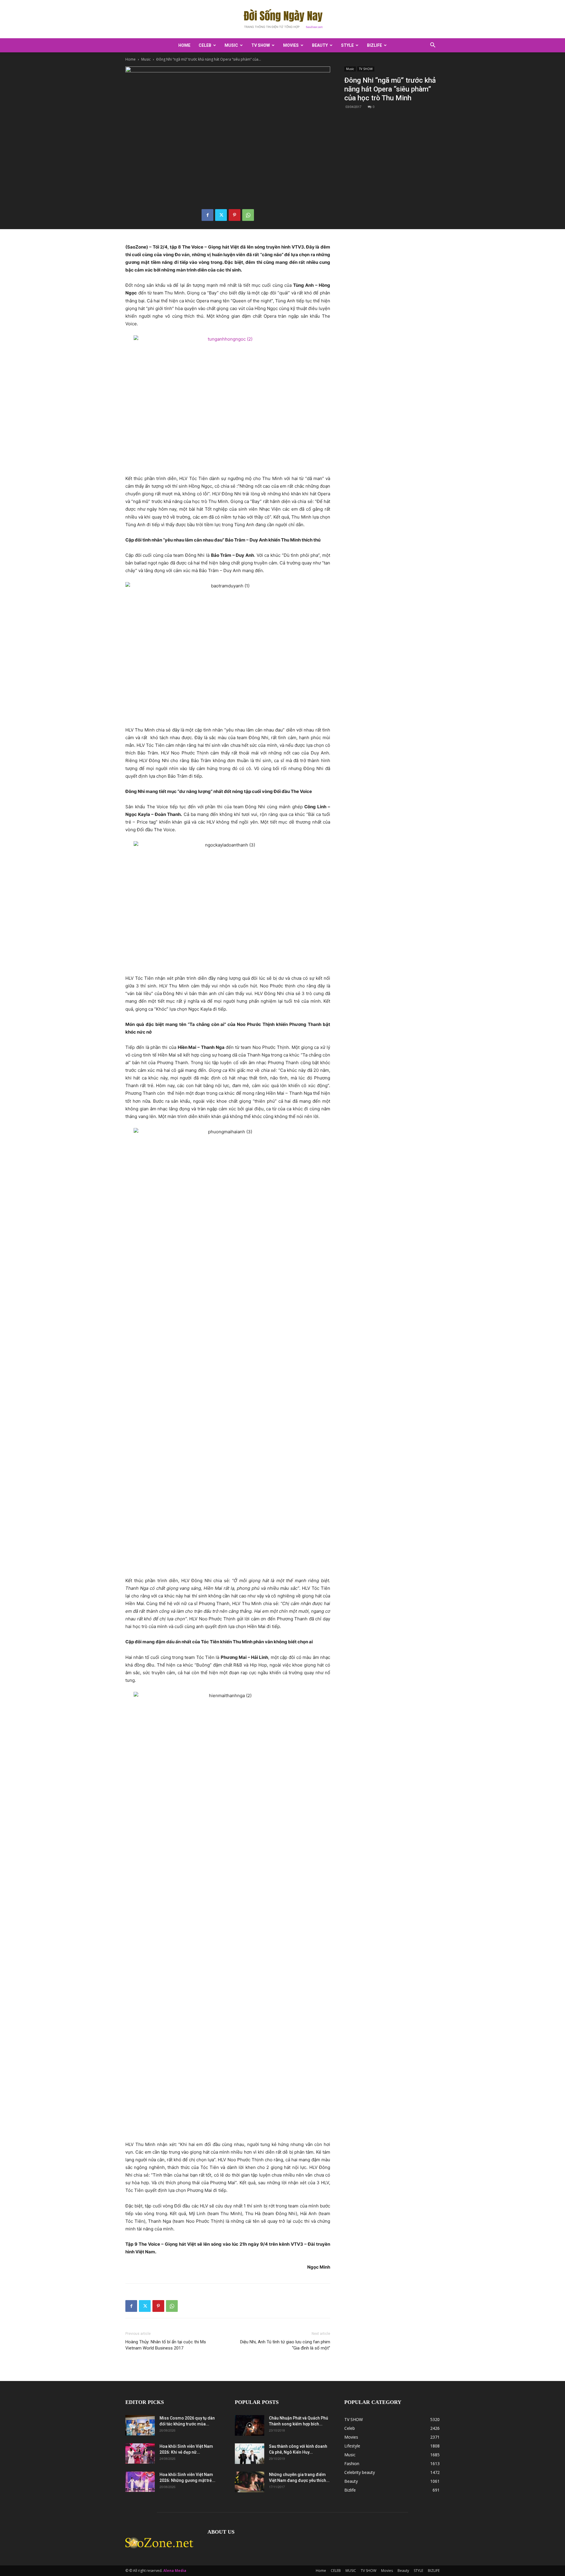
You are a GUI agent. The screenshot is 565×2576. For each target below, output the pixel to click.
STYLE (347, 45)
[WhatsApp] (248, 215)
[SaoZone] (282, 19)
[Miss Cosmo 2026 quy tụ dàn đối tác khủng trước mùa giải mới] (140, 2425)
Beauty (320, 45)
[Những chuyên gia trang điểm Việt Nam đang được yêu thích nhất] (250, 2482)
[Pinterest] (235, 215)
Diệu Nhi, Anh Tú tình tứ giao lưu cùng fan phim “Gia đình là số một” (285, 2345)
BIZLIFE (374, 45)
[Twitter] (221, 215)
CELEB (205, 45)
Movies (291, 45)
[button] (433, 46)
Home (184, 45)
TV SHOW (261, 45)
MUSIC (231, 45)
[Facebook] (207, 215)
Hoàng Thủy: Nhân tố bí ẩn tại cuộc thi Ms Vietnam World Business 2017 (166, 2345)
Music (146, 59)
